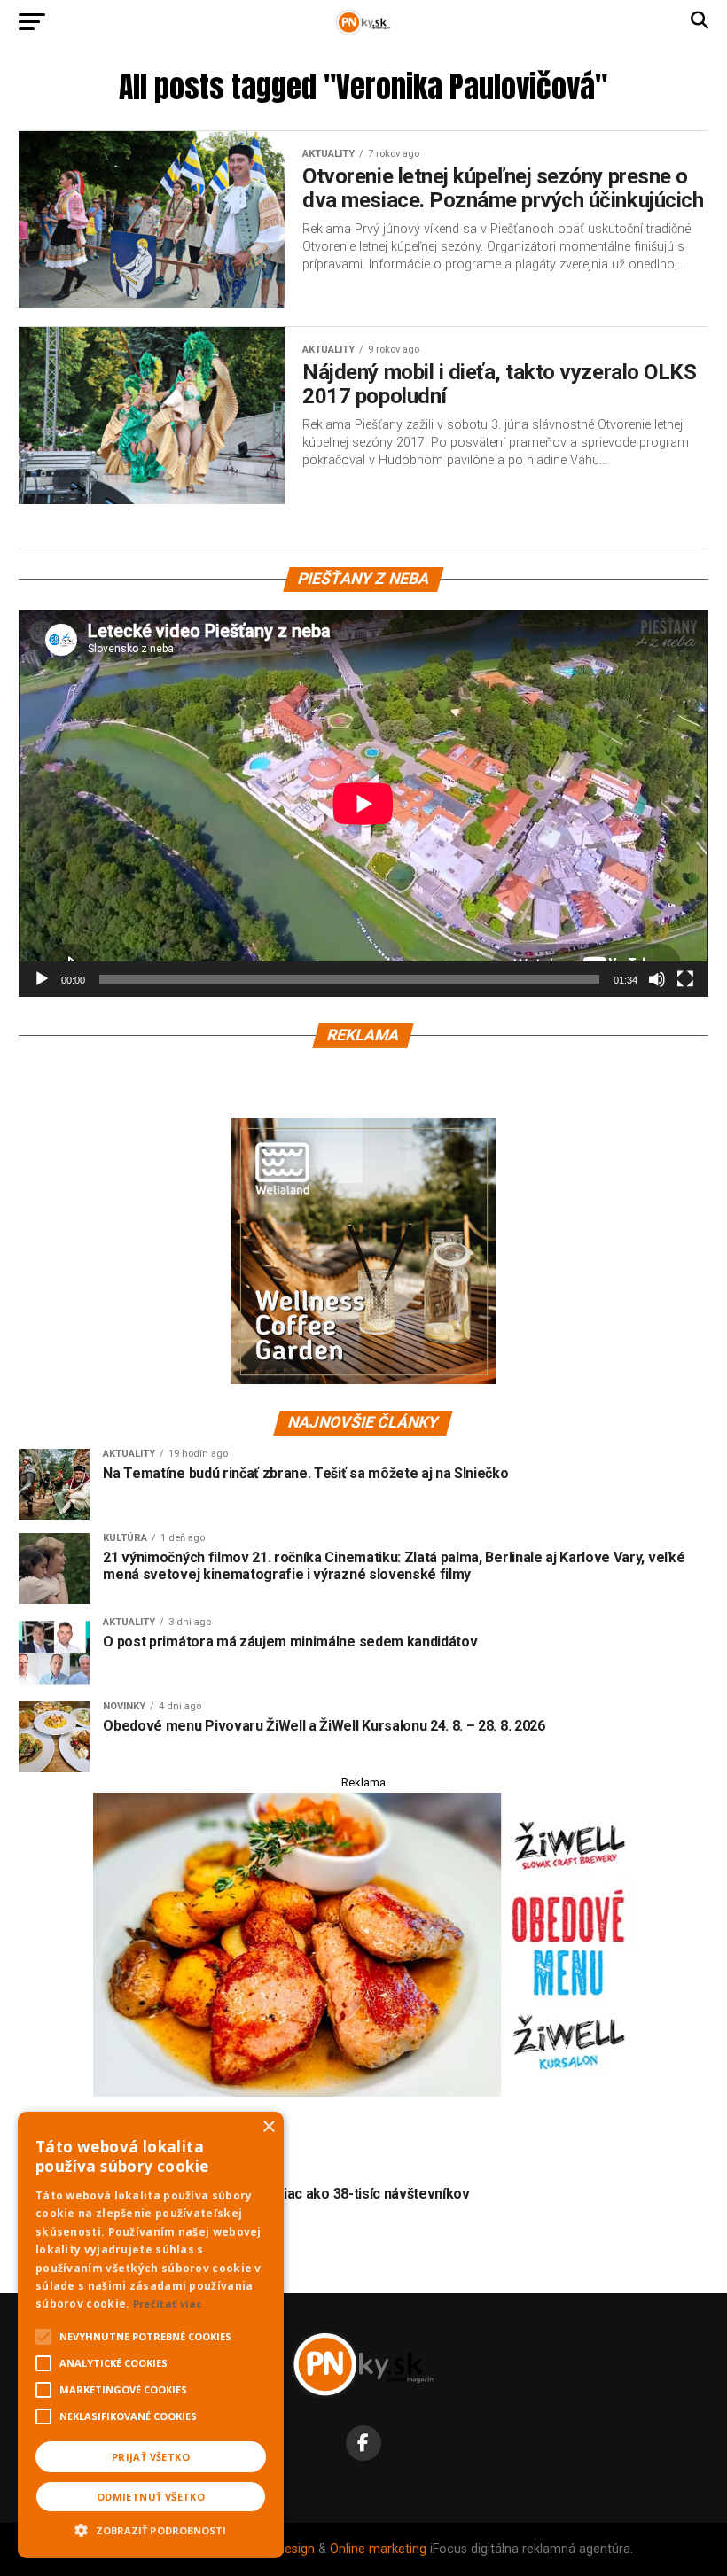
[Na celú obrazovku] (685, 979)
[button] (151, 2528)
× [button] (268, 2127)
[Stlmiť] (657, 979)
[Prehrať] (42, 979)
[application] (363, 803)
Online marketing (378, 2549)
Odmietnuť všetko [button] (151, 2497)
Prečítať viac (168, 2304)
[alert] (151, 2335)
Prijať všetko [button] (151, 2457)
